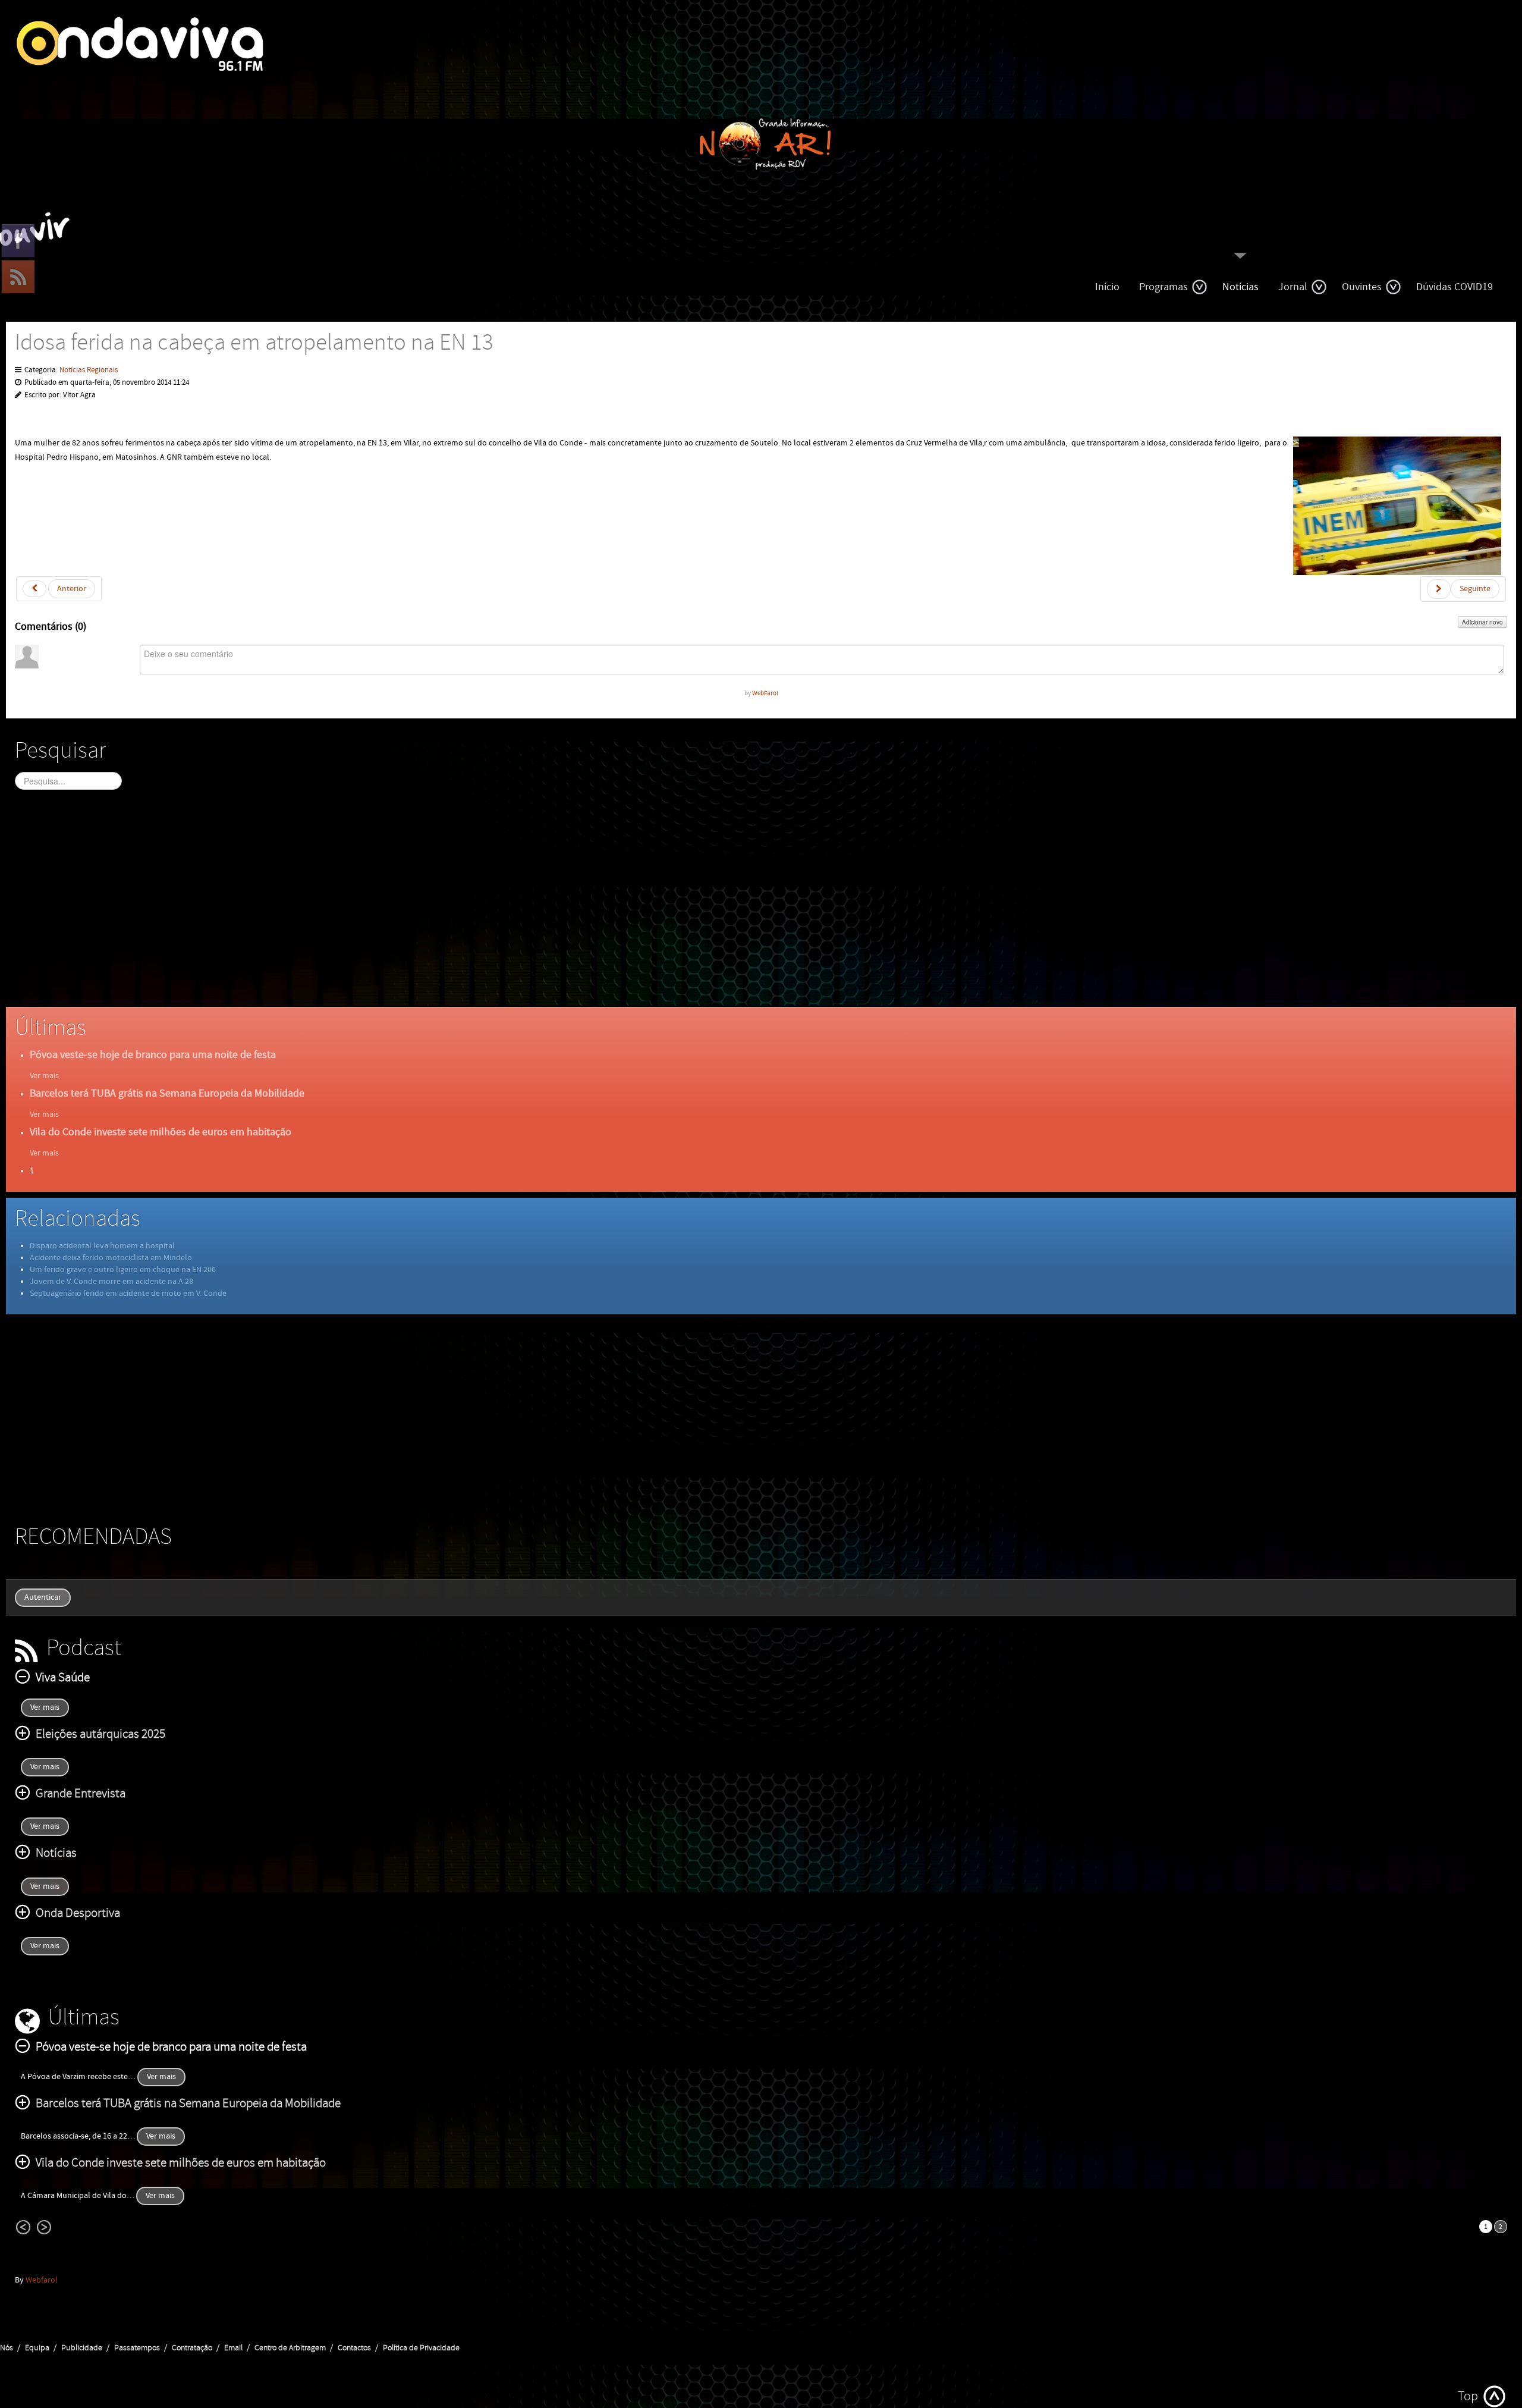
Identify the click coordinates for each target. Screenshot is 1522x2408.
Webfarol (42, 2280)
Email (233, 2348)
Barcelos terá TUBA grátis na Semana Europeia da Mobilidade (167, 1093)
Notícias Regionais (89, 370)
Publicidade (82, 2348)
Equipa (37, 2348)
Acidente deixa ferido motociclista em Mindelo (111, 1258)
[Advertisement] (372, 909)
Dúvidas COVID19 (1455, 287)
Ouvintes (1362, 287)
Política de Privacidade (421, 2348)
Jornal (1293, 287)
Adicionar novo (1482, 622)
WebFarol (765, 693)
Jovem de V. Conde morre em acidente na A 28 (111, 1282)
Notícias (1240, 287)
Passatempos (137, 2348)
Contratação (192, 2348)
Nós (7, 2348)
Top (1468, 2396)
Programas (1163, 287)
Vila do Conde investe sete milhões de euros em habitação (161, 1132)
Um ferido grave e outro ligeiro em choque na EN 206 (123, 1270)
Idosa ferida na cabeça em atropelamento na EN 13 (254, 343)
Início (1107, 287)
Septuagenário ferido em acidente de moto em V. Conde (128, 1294)
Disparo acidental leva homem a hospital (102, 1246)
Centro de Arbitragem (290, 2348)
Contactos (354, 2348)
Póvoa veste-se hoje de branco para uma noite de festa (153, 1055)
